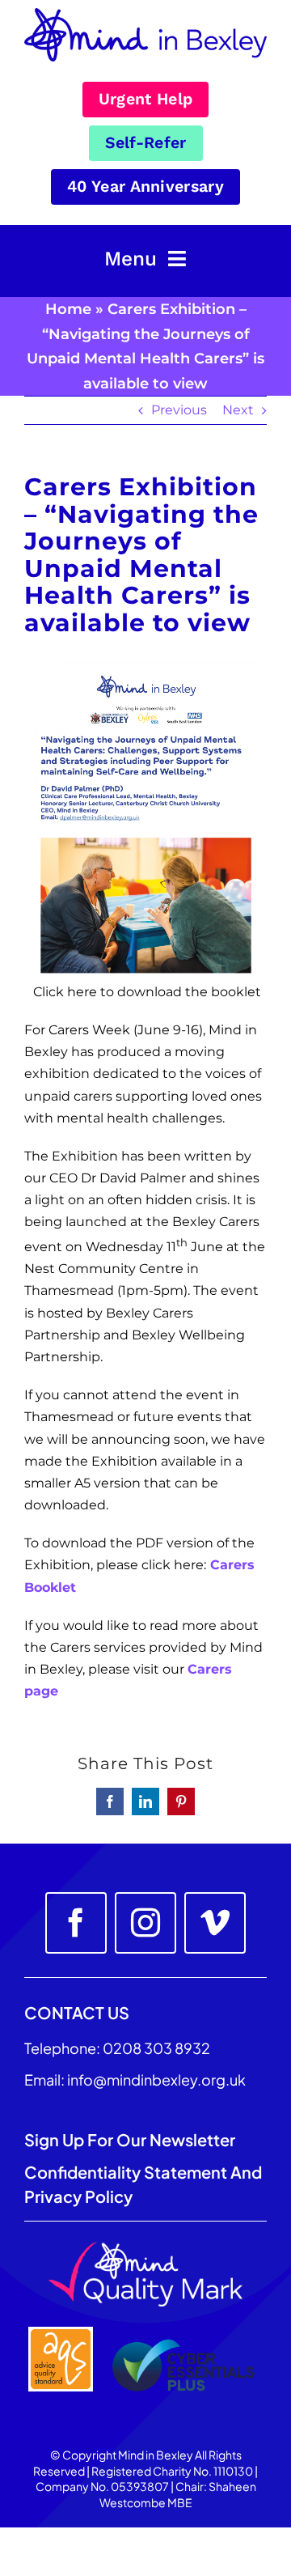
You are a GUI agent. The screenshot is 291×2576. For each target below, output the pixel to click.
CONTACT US (77, 2012)
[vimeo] (215, 1923)
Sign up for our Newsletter (131, 2139)
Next (238, 410)
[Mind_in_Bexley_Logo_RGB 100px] (145, 14)
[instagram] (145, 1923)
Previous (179, 410)
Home (68, 309)
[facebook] (76, 1923)
